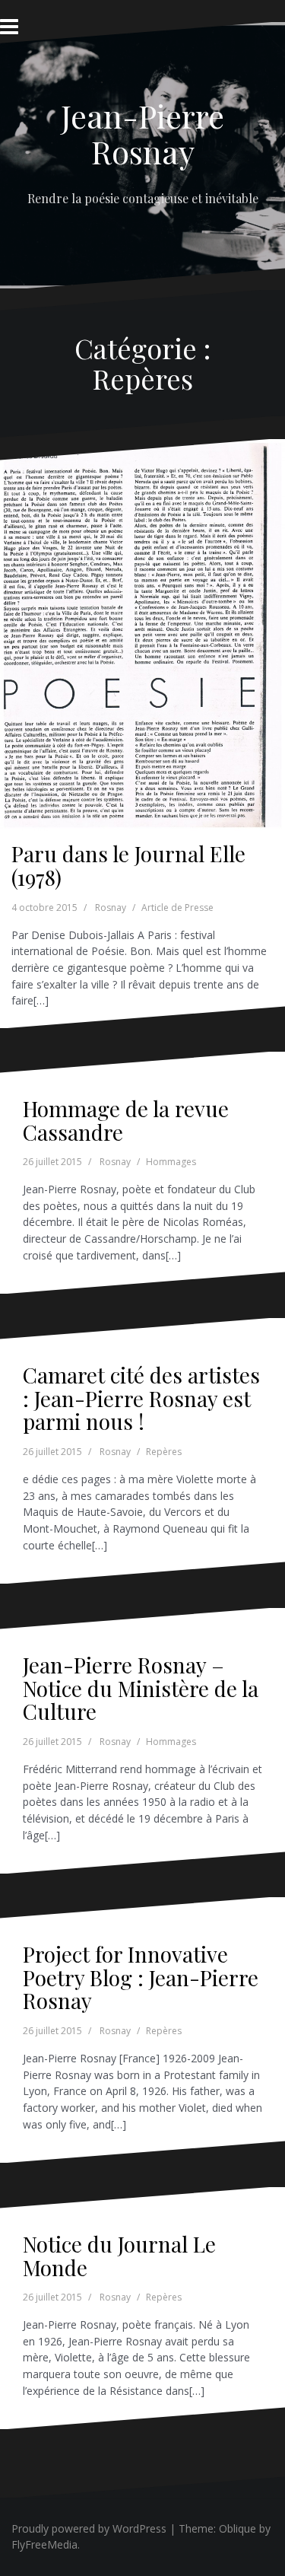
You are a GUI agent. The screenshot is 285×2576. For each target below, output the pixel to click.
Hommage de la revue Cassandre (126, 1120)
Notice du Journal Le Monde (119, 2256)
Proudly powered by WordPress (89, 2528)
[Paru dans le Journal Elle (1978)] (142, 618)
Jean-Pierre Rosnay (142, 133)
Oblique (237, 2528)
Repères (164, 1452)
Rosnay (111, 907)
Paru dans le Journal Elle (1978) (128, 865)
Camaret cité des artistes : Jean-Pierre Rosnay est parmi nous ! (141, 1398)
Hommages (171, 1162)
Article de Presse (177, 907)
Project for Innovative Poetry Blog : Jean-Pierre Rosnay (141, 1977)
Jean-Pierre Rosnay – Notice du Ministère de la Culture (141, 1688)
